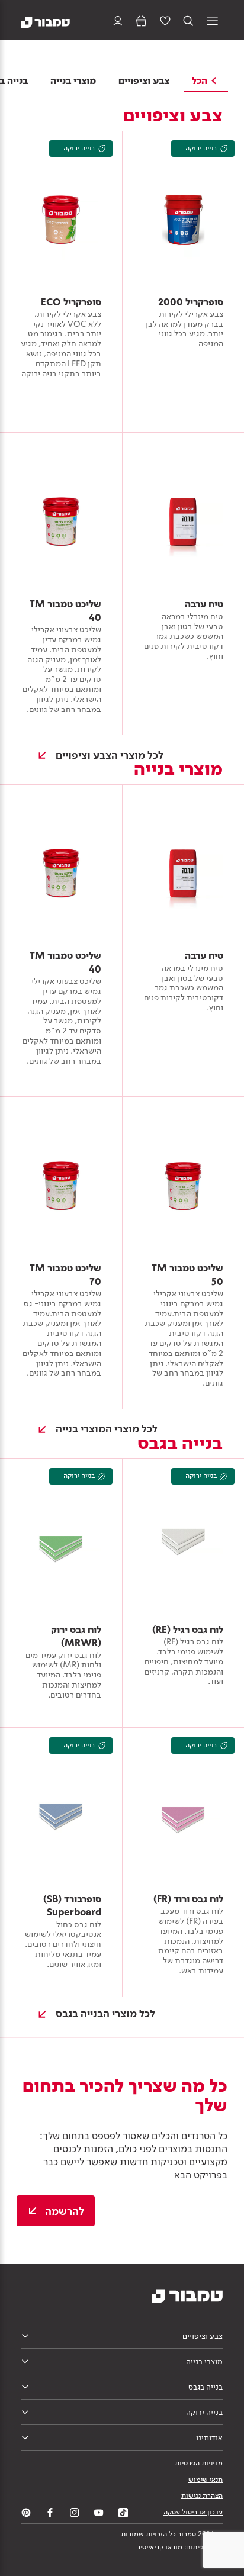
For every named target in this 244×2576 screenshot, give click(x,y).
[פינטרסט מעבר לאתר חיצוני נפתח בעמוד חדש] (26, 2513)
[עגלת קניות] (141, 22)
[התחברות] (118, 22)
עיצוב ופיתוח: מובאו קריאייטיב (180, 2547)
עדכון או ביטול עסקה (193, 2512)
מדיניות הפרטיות (199, 2463)
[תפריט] (212, 22)
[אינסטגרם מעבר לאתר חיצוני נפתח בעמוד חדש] (75, 2513)
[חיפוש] (189, 22)
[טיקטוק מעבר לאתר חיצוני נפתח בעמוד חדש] (123, 2513)
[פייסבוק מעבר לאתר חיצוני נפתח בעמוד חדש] (50, 2513)
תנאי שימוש (206, 2480)
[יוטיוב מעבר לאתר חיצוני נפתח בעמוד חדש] (99, 2513)
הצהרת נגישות (202, 2495)
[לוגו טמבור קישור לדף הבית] (46, 22)
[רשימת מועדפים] (165, 22)
